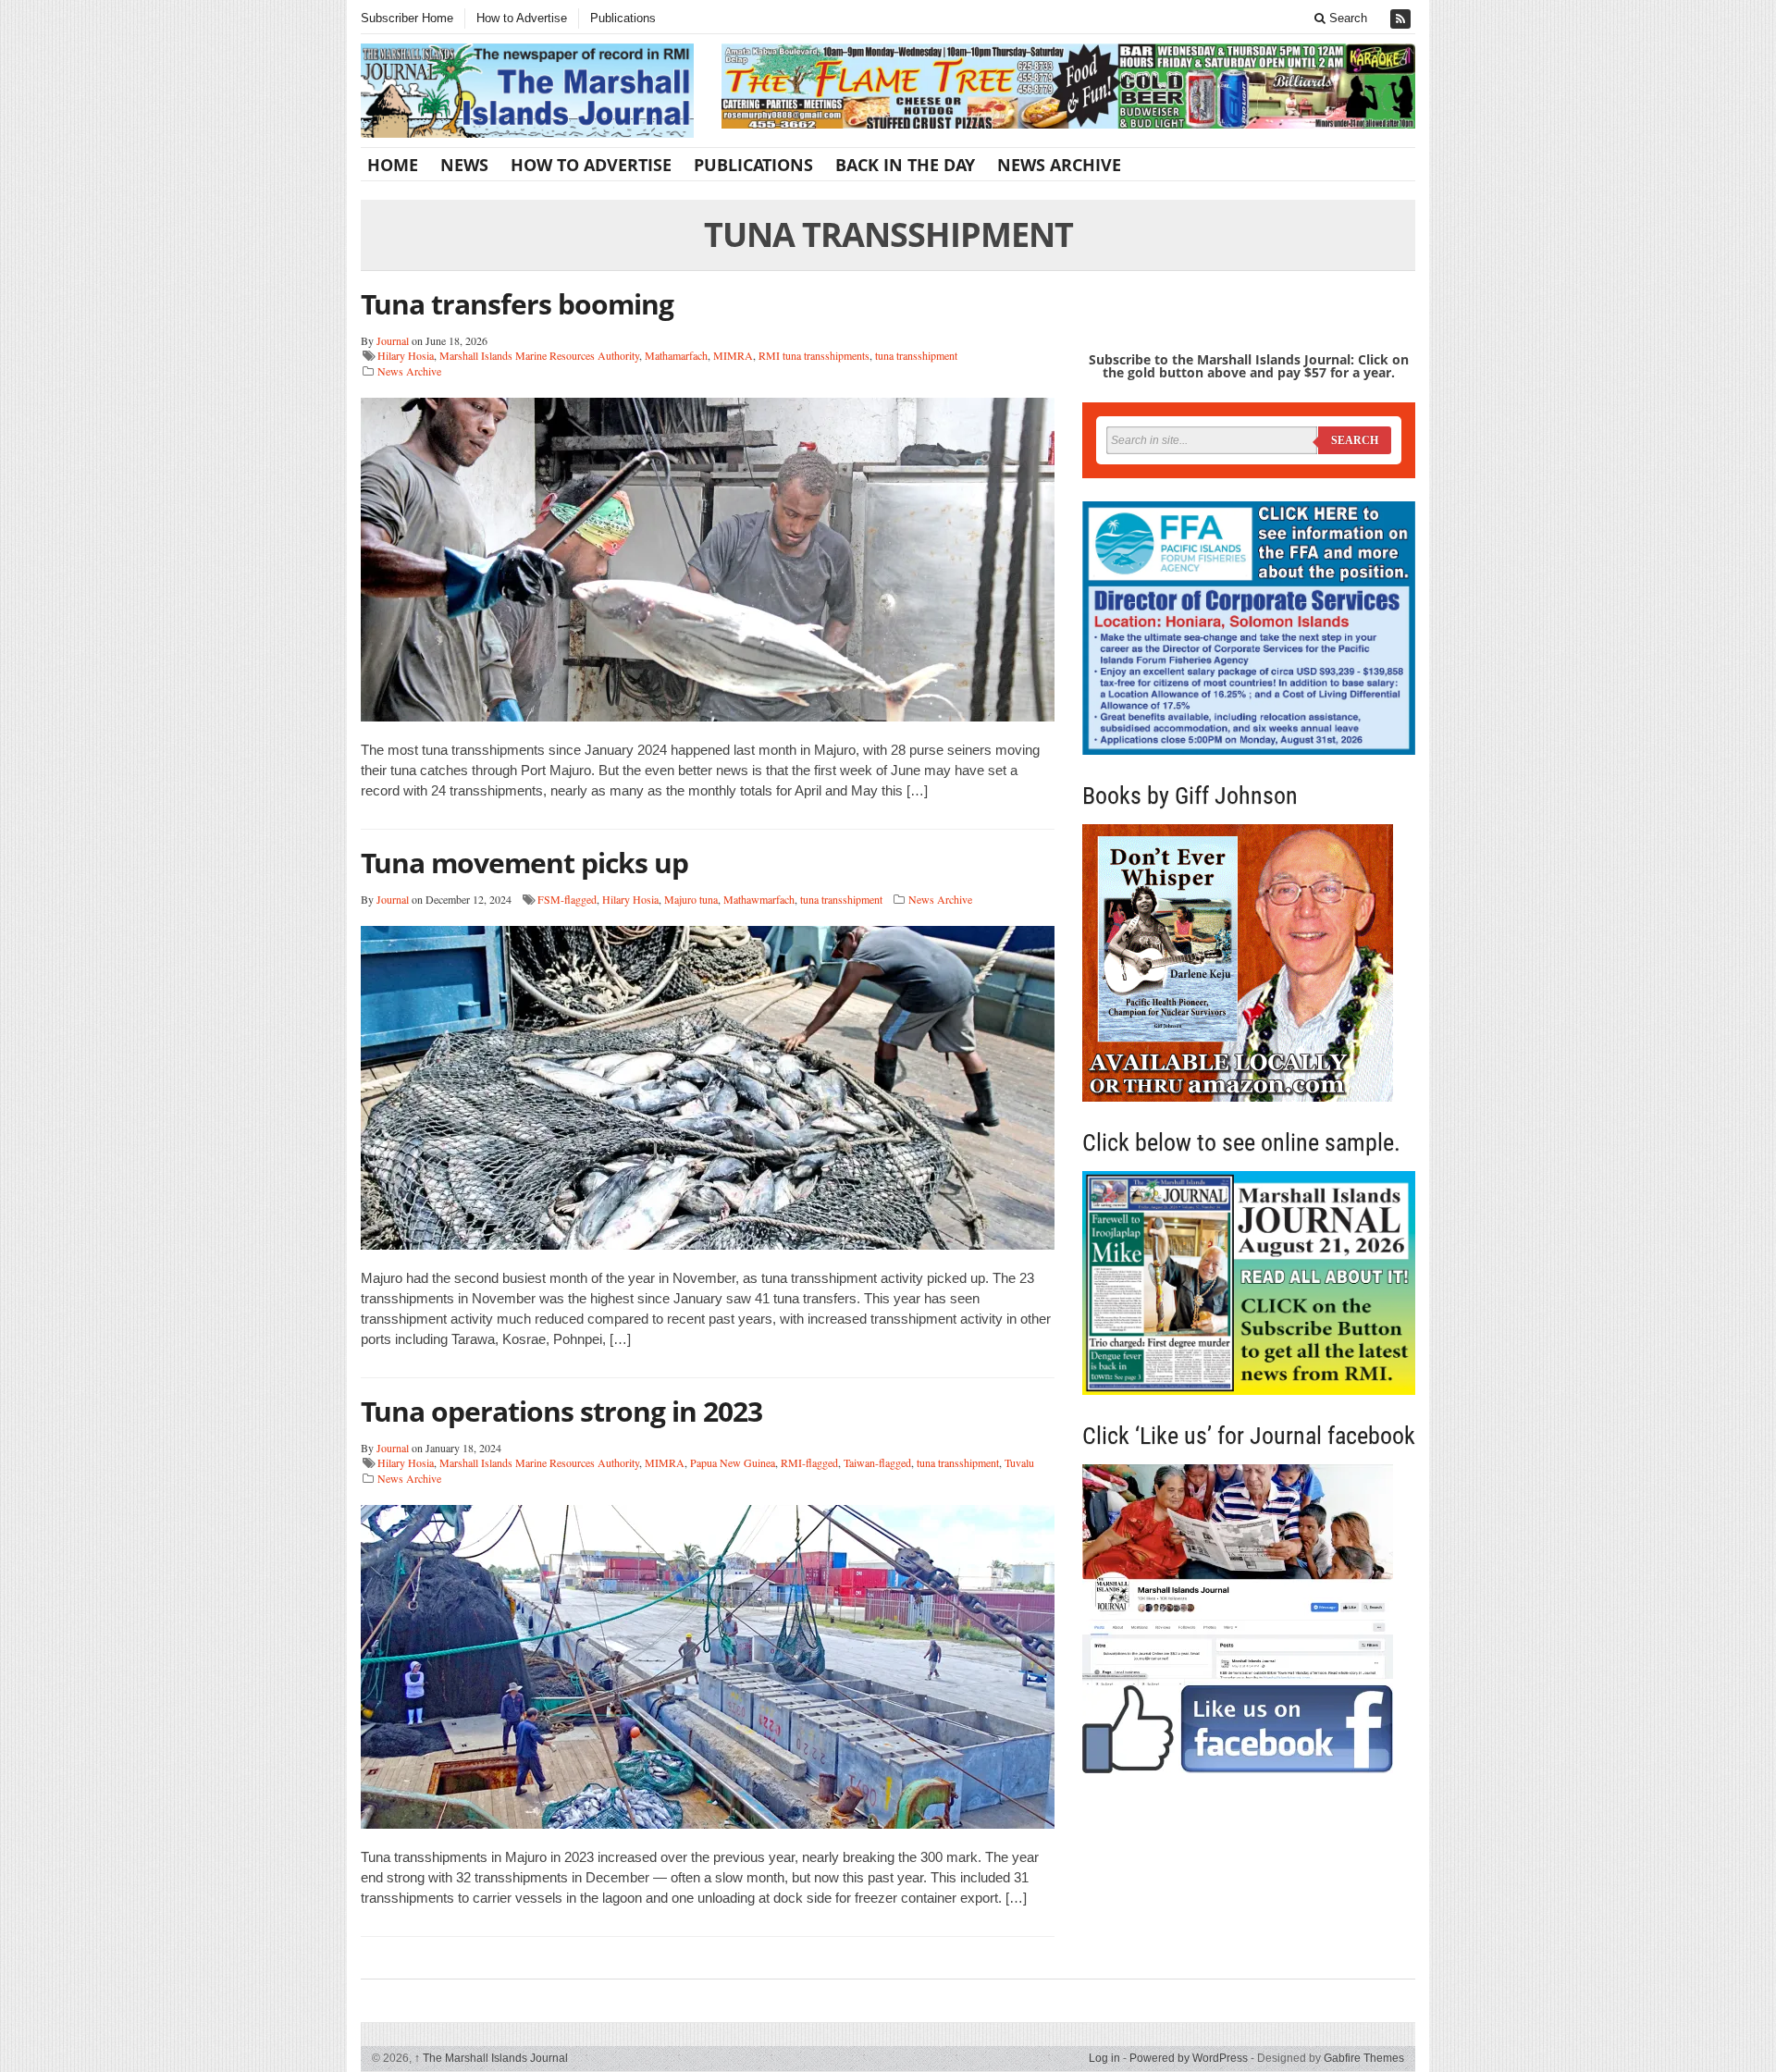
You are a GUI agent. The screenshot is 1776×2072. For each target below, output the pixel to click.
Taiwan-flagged (877, 1462)
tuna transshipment (916, 355)
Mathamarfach (676, 355)
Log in (1104, 2058)
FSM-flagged (567, 899)
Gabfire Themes (1364, 2058)
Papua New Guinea (733, 1462)
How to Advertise (522, 18)
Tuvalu (1019, 1462)
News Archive (1059, 165)
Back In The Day (905, 165)
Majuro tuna (691, 899)
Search (1346, 18)
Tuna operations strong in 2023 (561, 1411)
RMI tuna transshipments (814, 355)
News (464, 165)
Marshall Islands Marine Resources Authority (539, 355)
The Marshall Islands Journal (491, 2058)
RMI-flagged (809, 1462)
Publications (623, 18)
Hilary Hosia (406, 355)
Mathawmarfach (759, 899)
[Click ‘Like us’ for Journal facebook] (1249, 1619)
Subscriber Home (407, 18)
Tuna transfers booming (517, 304)
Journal (393, 340)
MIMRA (733, 355)
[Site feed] (1402, 19)
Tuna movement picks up (524, 863)
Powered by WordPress (1189, 2058)
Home (393, 165)
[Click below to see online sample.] (1249, 1283)
